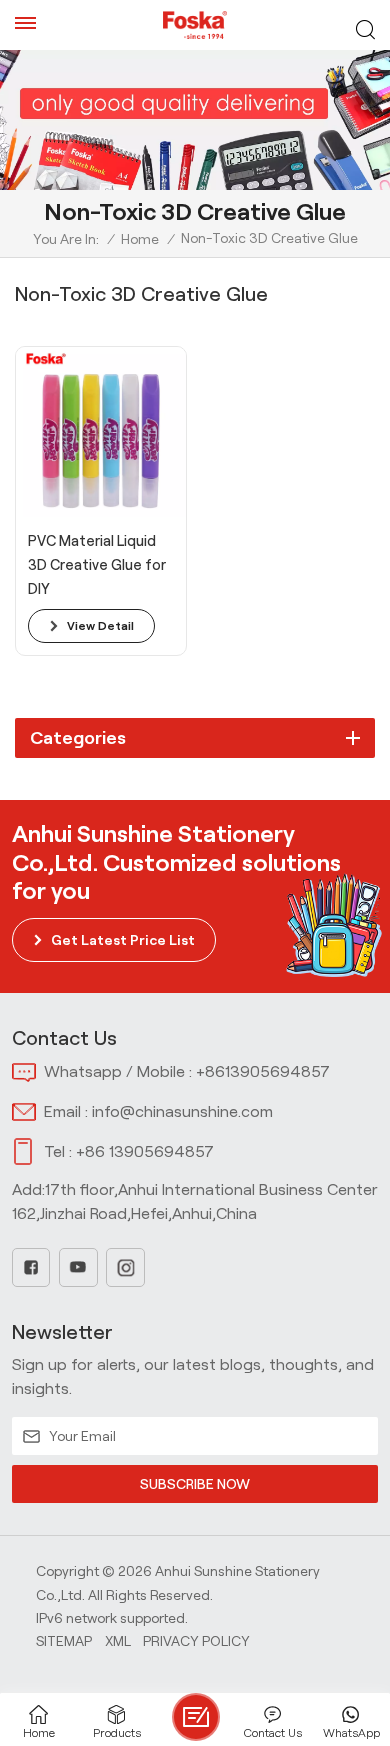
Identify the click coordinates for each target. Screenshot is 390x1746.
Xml (118, 1641)
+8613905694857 (263, 1071)
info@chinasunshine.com (182, 1111)
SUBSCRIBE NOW (195, 1484)
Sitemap (64, 1641)
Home (140, 239)
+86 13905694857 (145, 1151)
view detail (100, 625)
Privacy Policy (196, 1641)
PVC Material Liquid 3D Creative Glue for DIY (97, 565)
